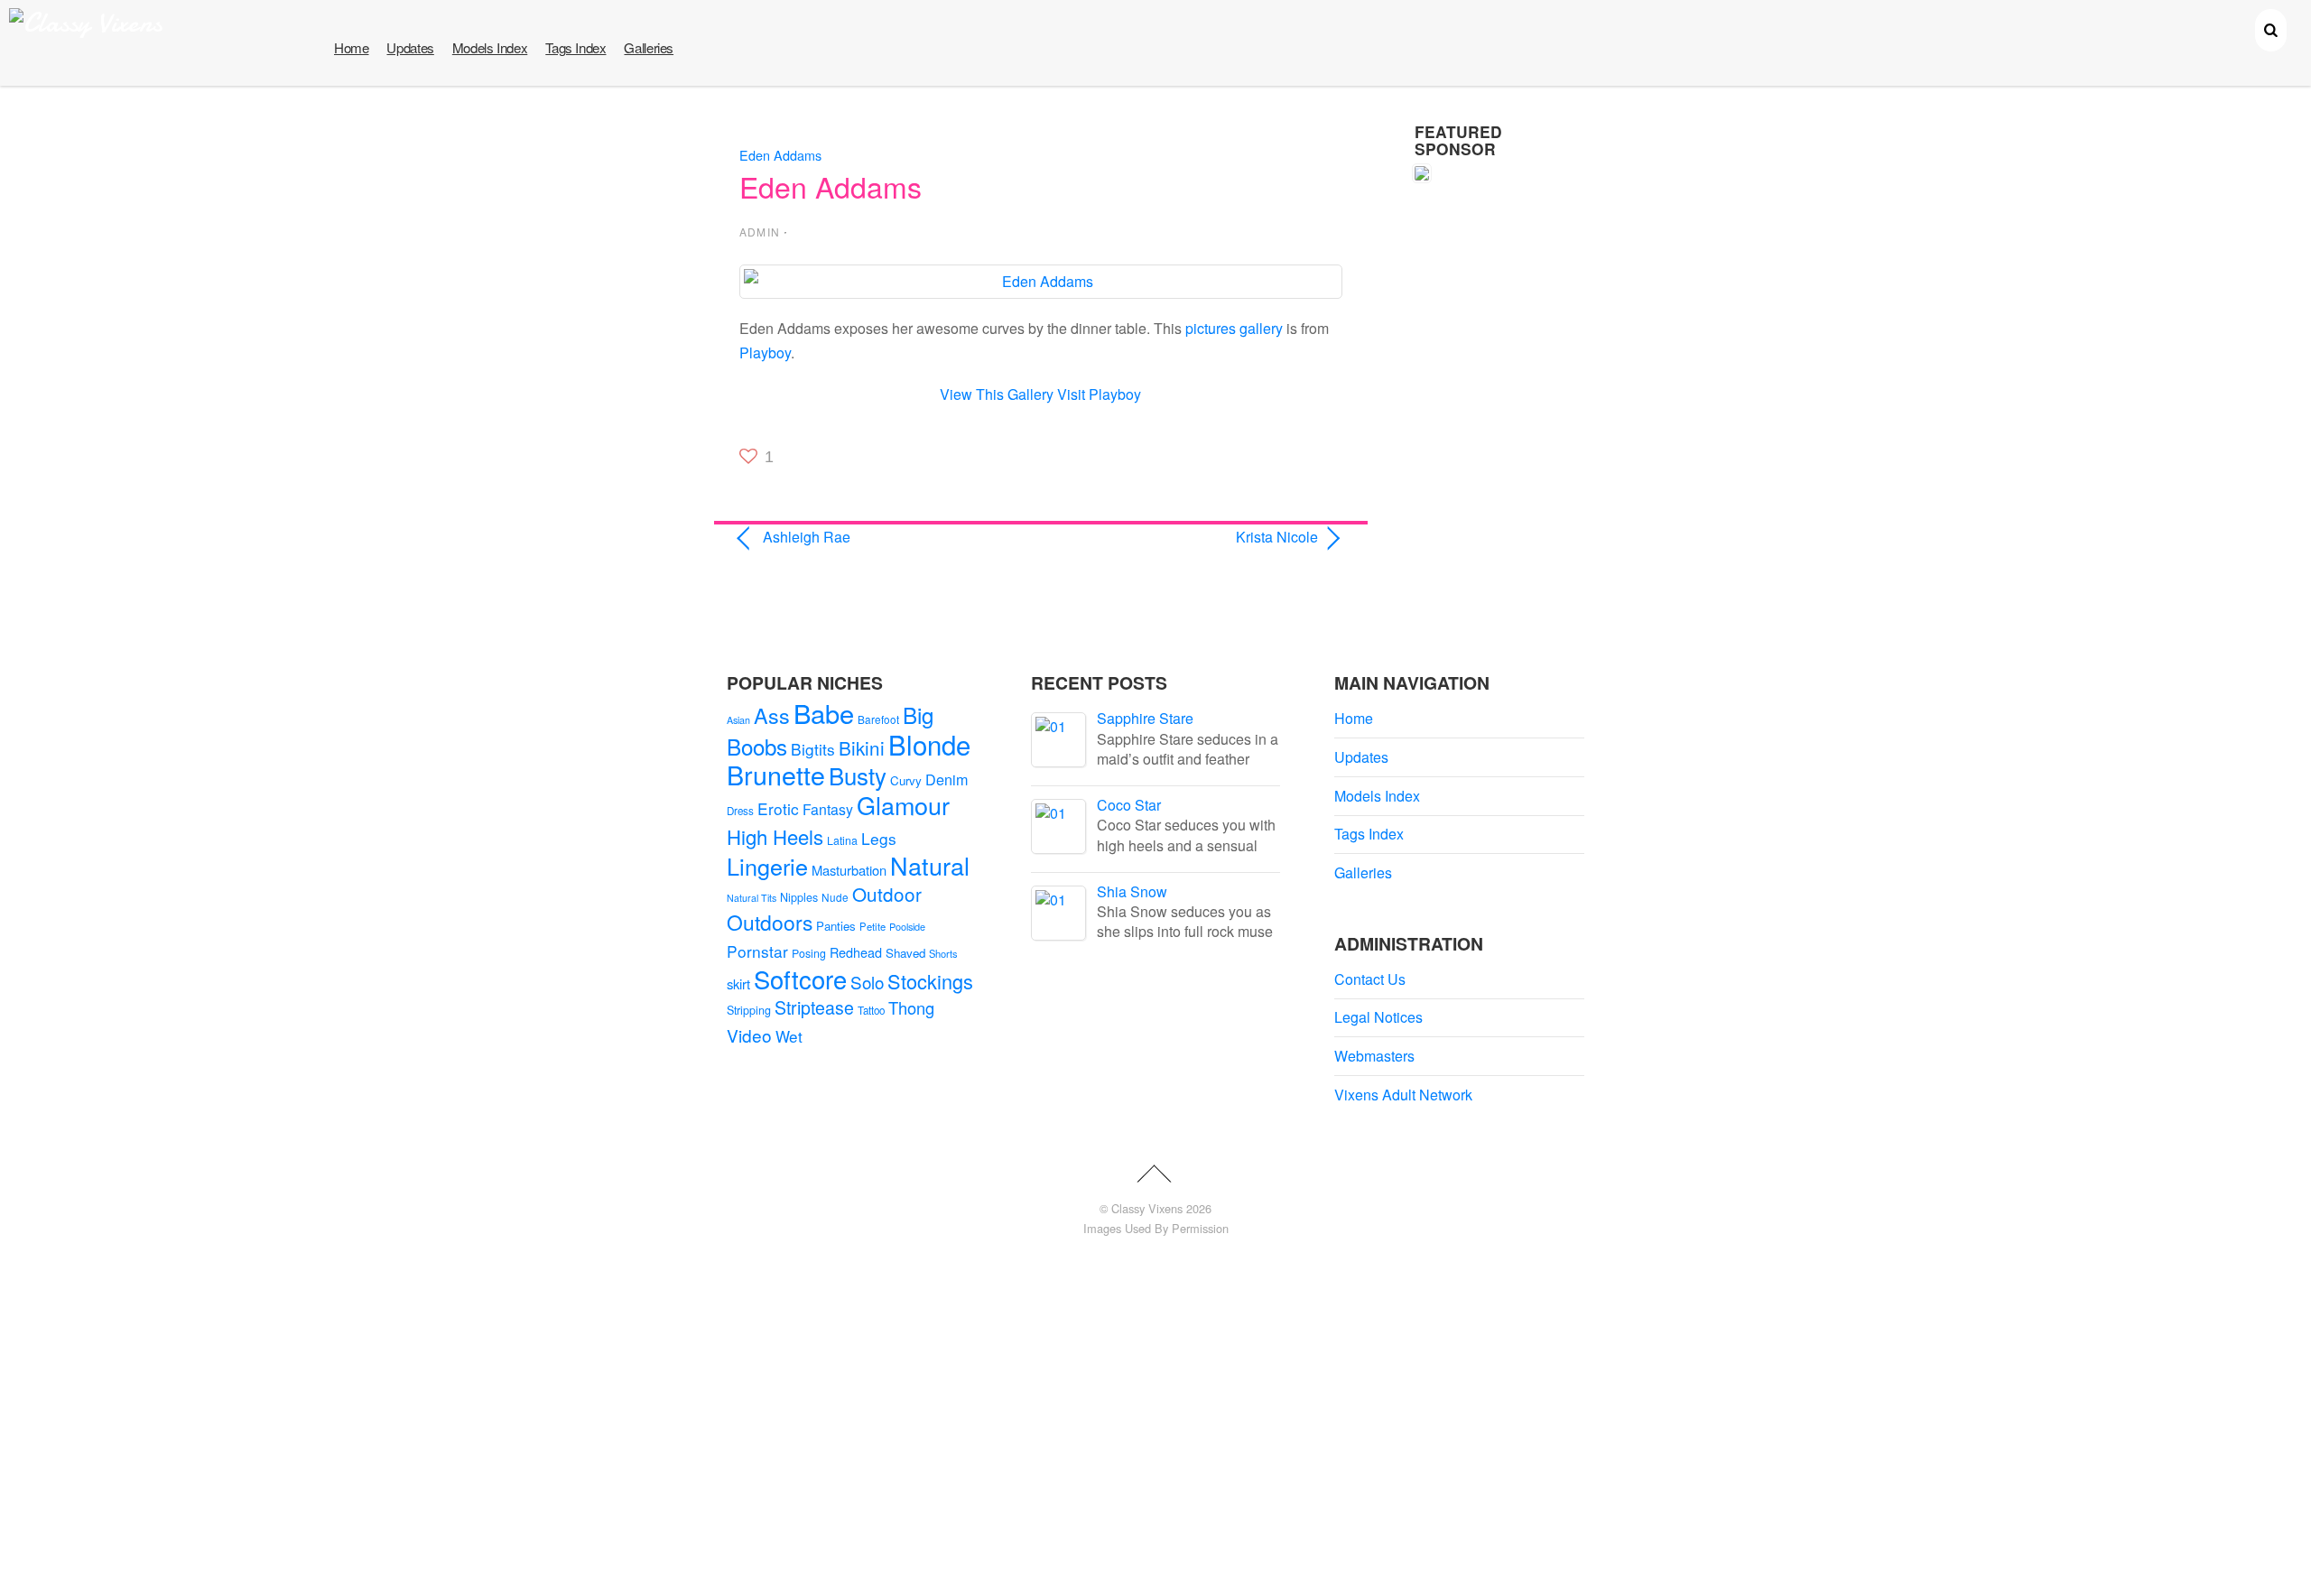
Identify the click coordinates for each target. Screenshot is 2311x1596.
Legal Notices (1378, 1017)
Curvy (906, 780)
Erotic (778, 808)
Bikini (862, 747)
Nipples (799, 897)
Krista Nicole (1188, 537)
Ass (772, 715)
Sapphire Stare (1145, 718)
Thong (911, 1007)
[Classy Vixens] (86, 23)
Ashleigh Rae (807, 537)
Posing (809, 953)
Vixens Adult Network (1403, 1095)
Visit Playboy (1099, 394)
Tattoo (871, 1010)
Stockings (930, 981)
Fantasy (828, 809)
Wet (789, 1036)
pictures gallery (1234, 328)
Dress (740, 811)
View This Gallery (997, 394)
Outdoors (770, 922)
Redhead (856, 952)
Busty (858, 775)
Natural (930, 865)
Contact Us (1370, 979)
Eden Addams (780, 155)
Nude (835, 897)
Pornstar (757, 951)
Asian (738, 720)
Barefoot (878, 719)
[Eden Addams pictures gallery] (1041, 281)
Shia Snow (1132, 891)
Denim (947, 779)
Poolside (907, 926)
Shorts (943, 953)
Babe (824, 713)
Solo (867, 982)
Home (351, 47)
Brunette (776, 774)
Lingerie (767, 866)
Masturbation (849, 870)
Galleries (649, 47)
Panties (836, 926)
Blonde (929, 744)
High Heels (775, 836)
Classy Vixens (1147, 1208)
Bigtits (813, 749)
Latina (842, 840)
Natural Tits (752, 898)
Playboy (765, 353)
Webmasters (1374, 1056)
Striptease (814, 1007)
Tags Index (575, 47)
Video (749, 1035)
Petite (872, 926)
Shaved (905, 953)
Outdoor (887, 894)
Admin (760, 232)
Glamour (903, 805)
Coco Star (1129, 805)
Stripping (749, 1010)
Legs (879, 838)
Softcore (800, 979)
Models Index (490, 47)
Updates (410, 47)
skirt (738, 984)
